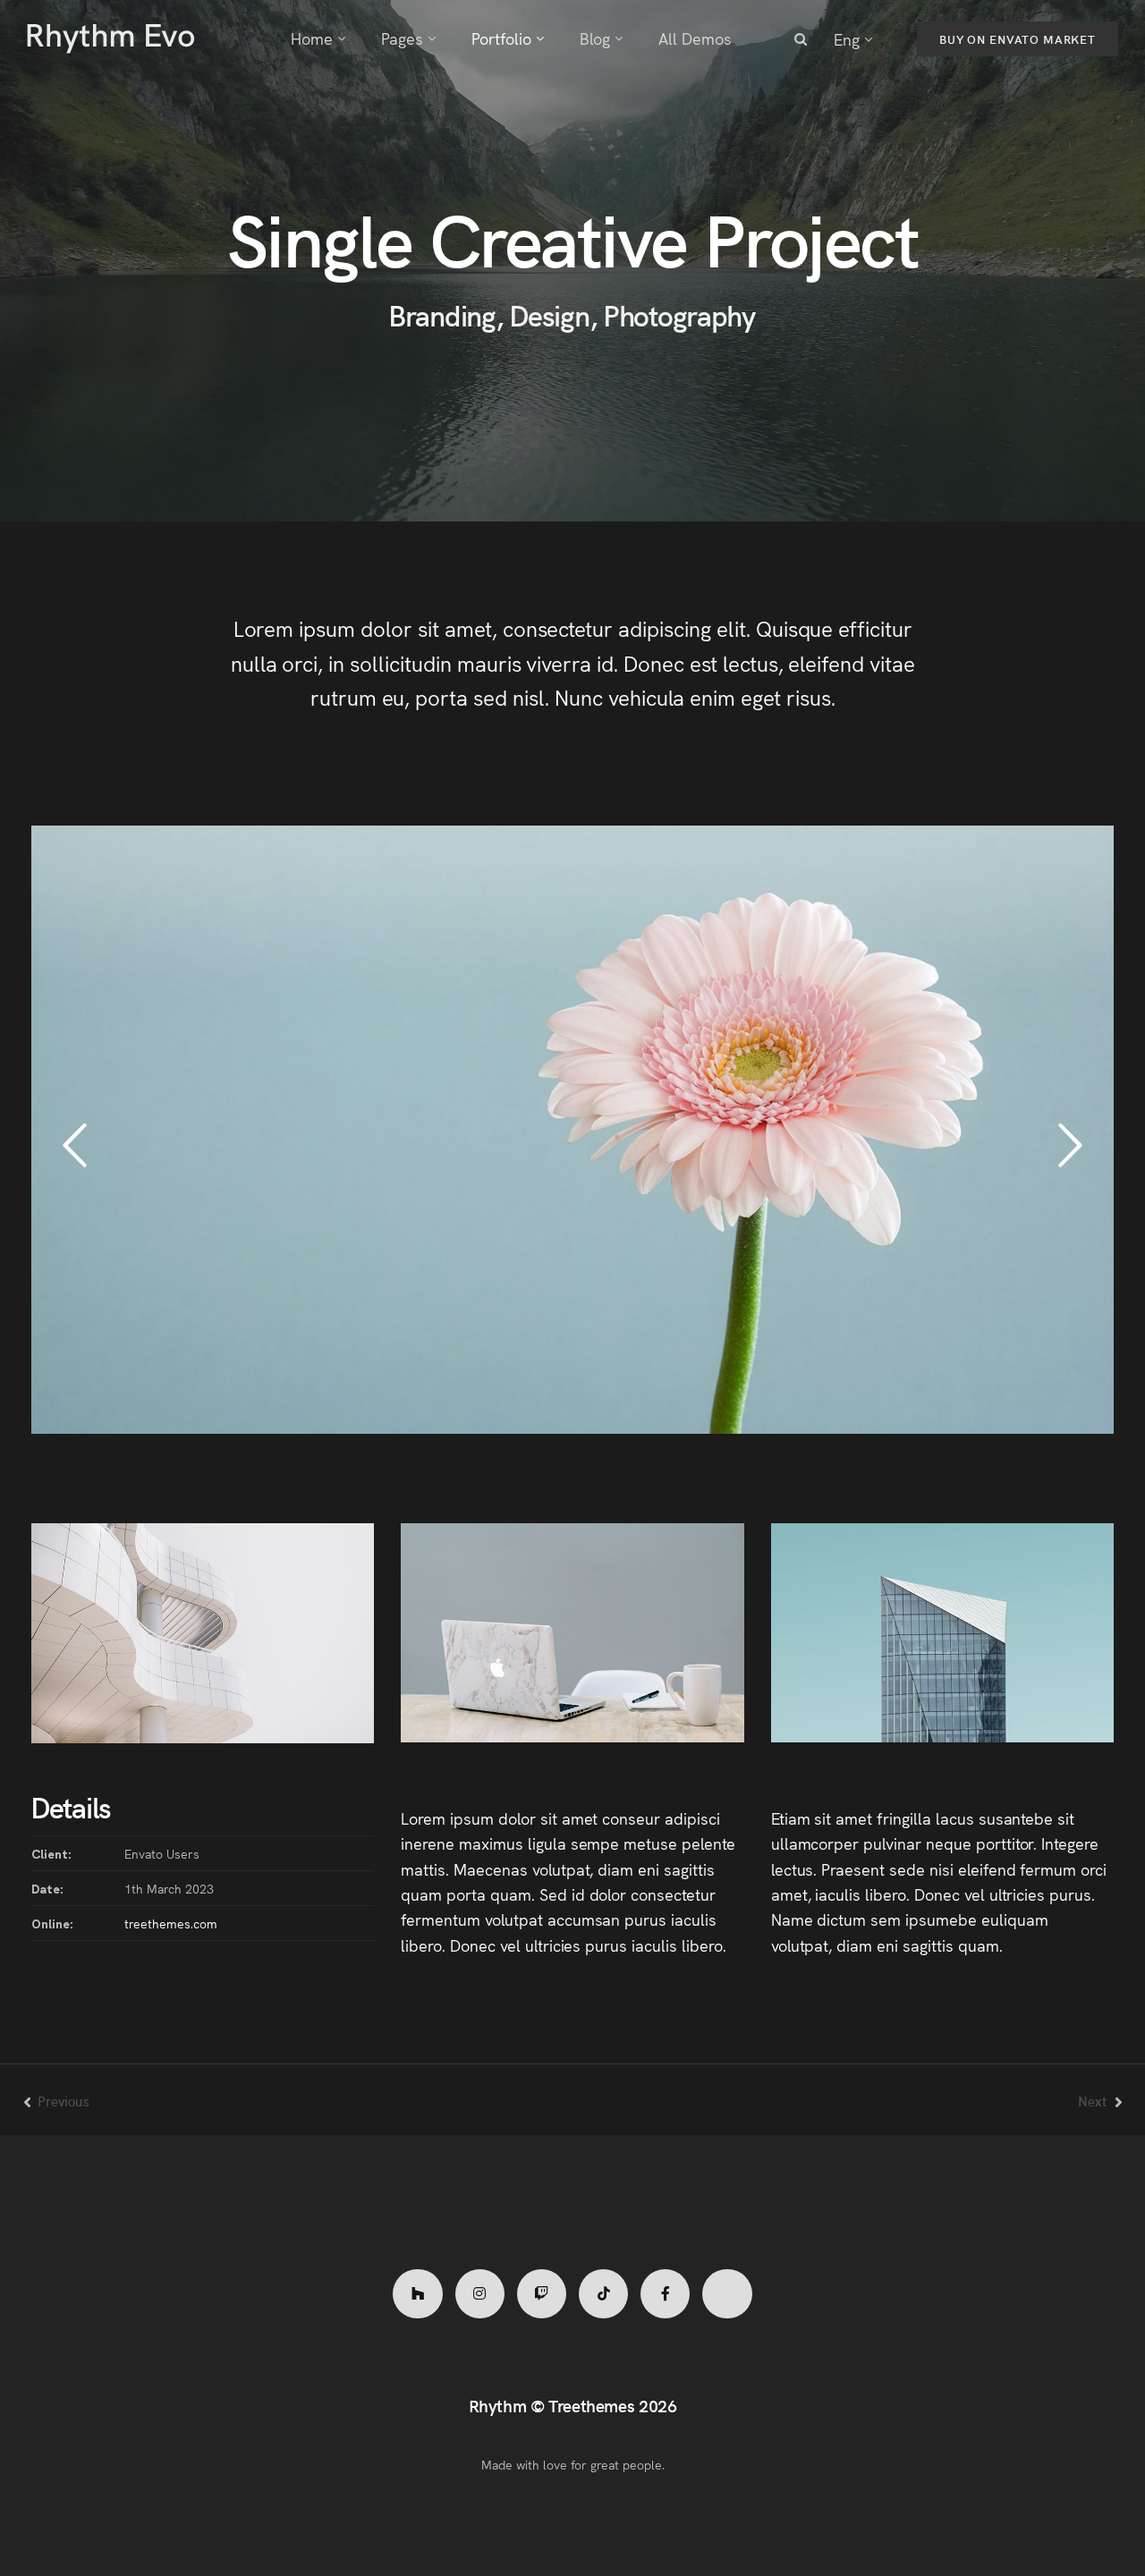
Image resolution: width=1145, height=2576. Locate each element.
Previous (64, 2101)
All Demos (695, 38)
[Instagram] (480, 2294)
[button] (75, 1146)
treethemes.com (171, 1923)
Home (312, 38)
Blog (595, 38)
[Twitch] (542, 2294)
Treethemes (591, 2405)
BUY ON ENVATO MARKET (1018, 39)
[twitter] (727, 2294)
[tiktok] (603, 2294)
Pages (402, 38)
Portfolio (501, 38)
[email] (665, 2294)
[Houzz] (417, 2294)
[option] (572, 1130)
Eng (847, 39)
